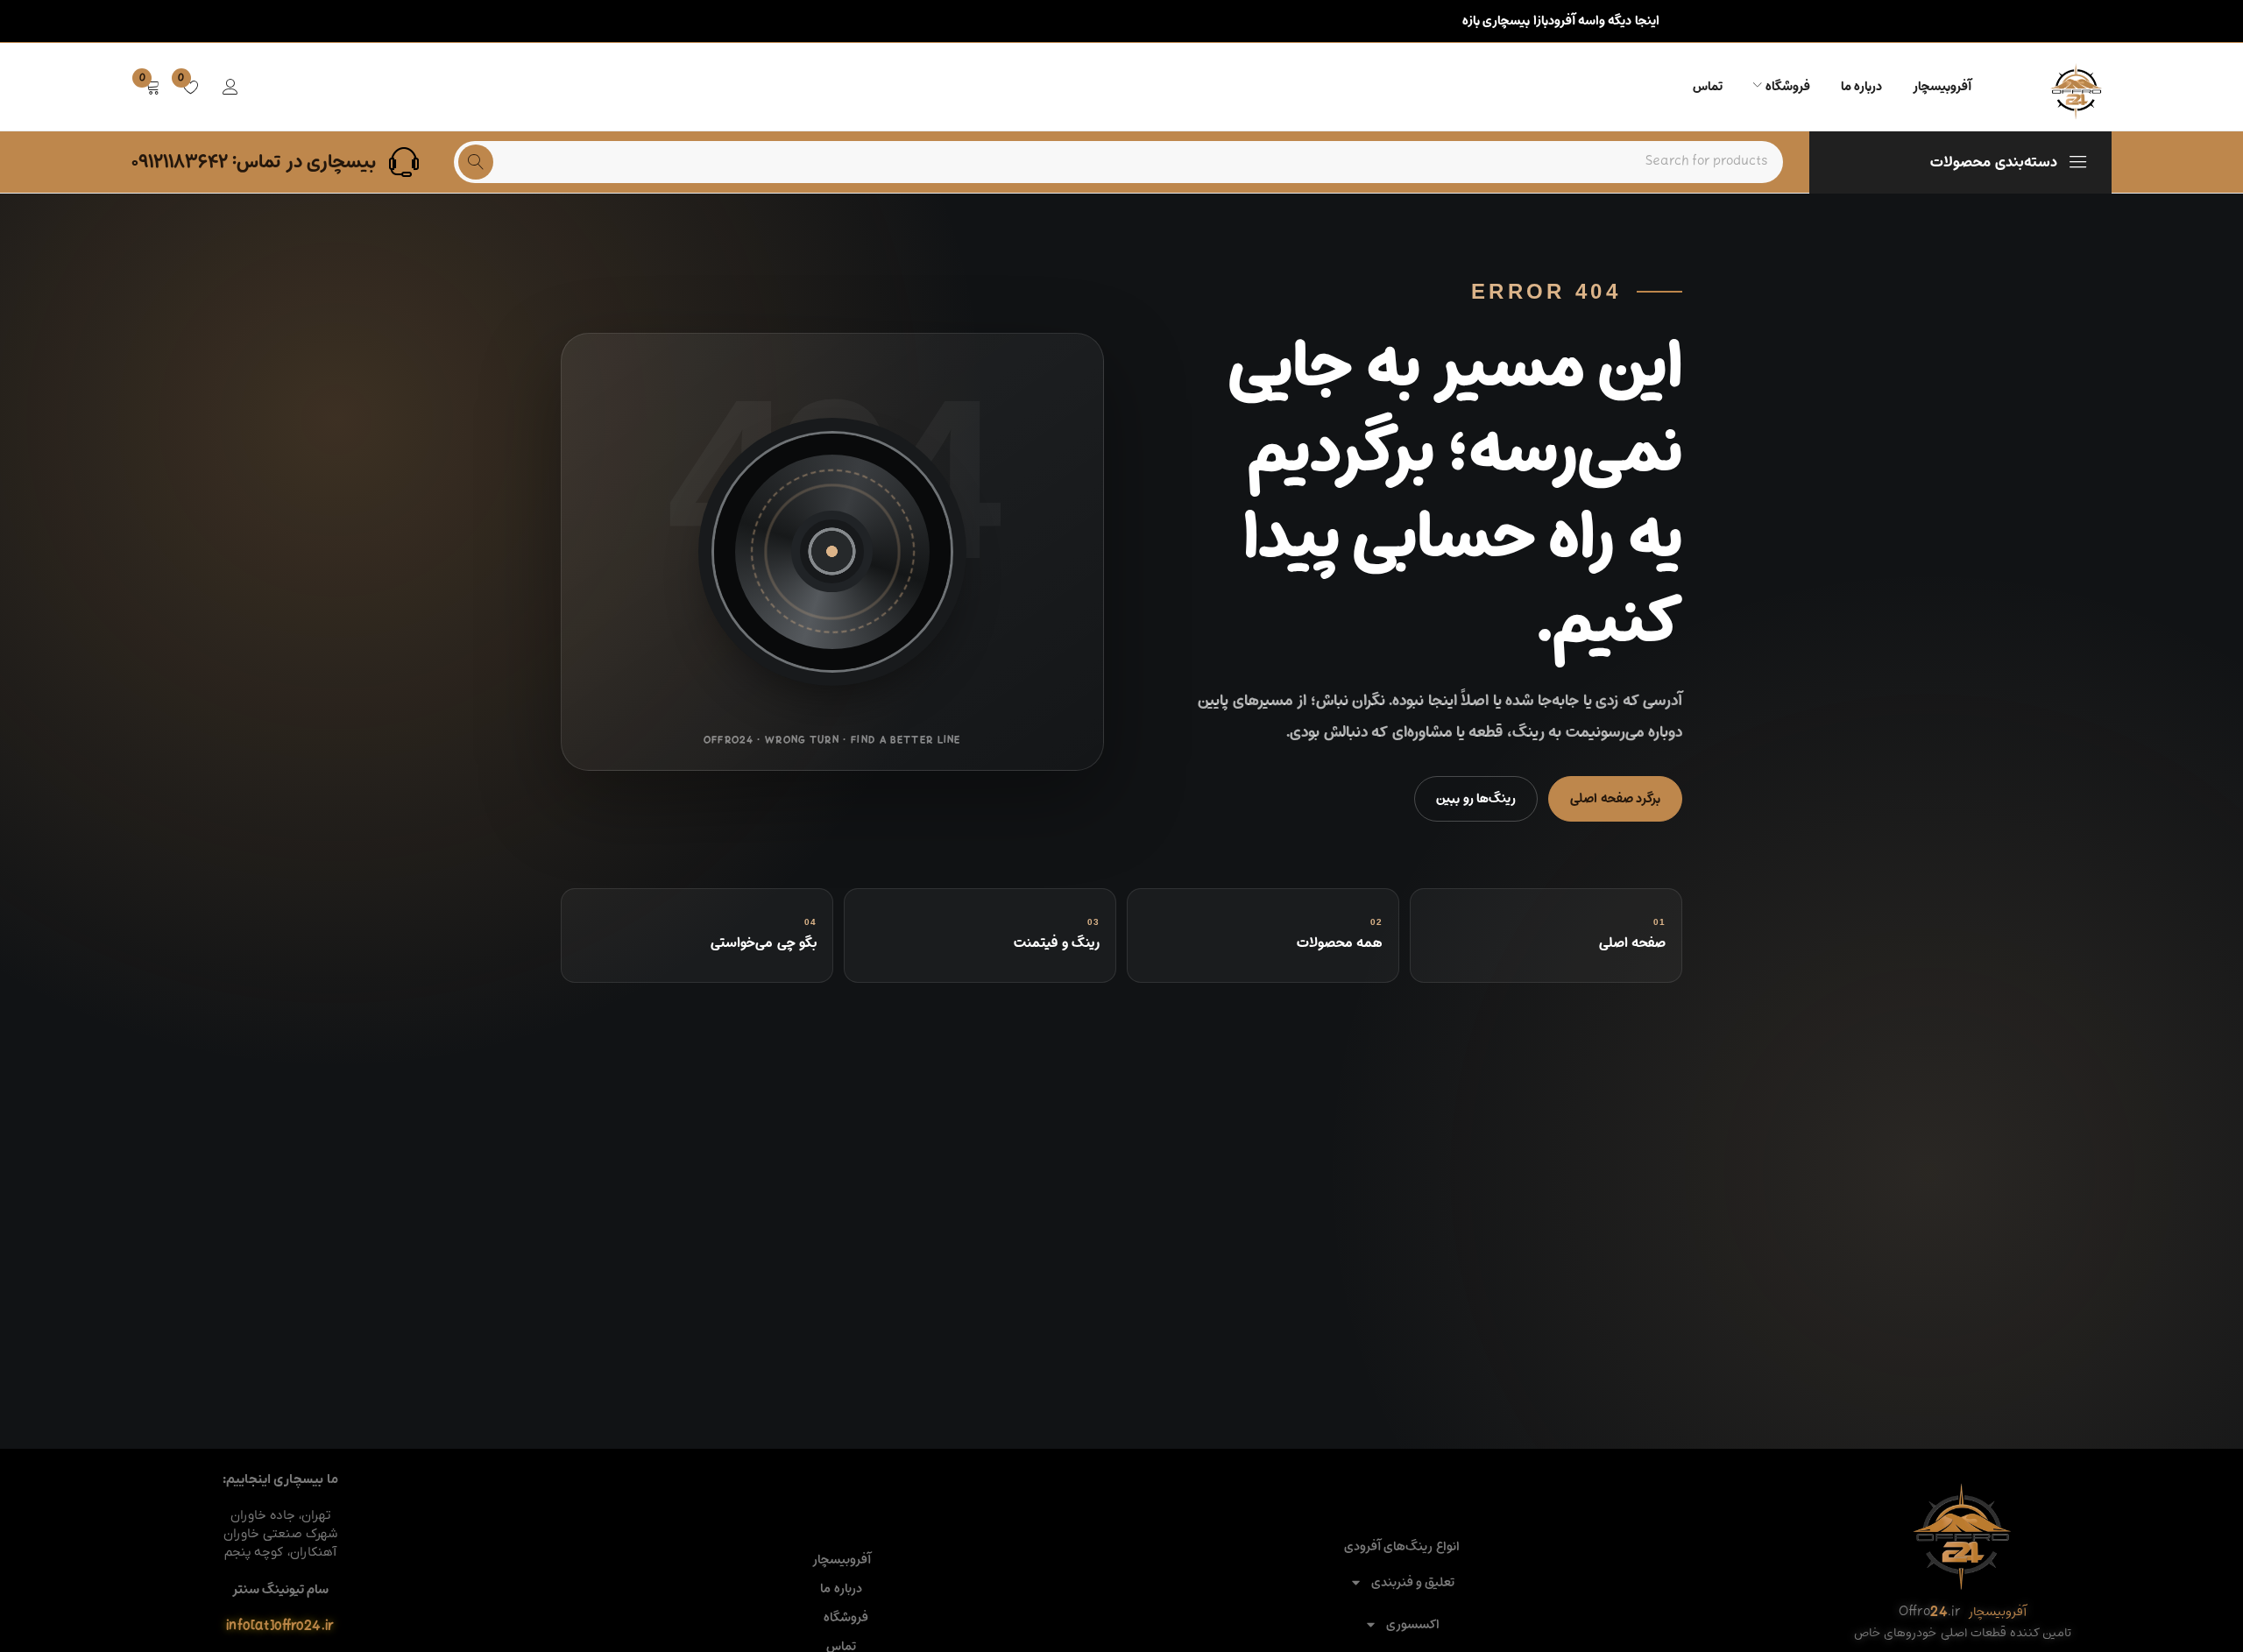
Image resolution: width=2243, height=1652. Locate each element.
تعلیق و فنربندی (1413, 1582)
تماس (841, 1647)
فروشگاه (846, 1618)
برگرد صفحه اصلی (1615, 798)
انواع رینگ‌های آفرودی (1402, 1547)
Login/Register (230, 87)
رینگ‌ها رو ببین (1476, 798)
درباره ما (841, 1589)
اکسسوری (1413, 1624)
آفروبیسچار (842, 1560)
